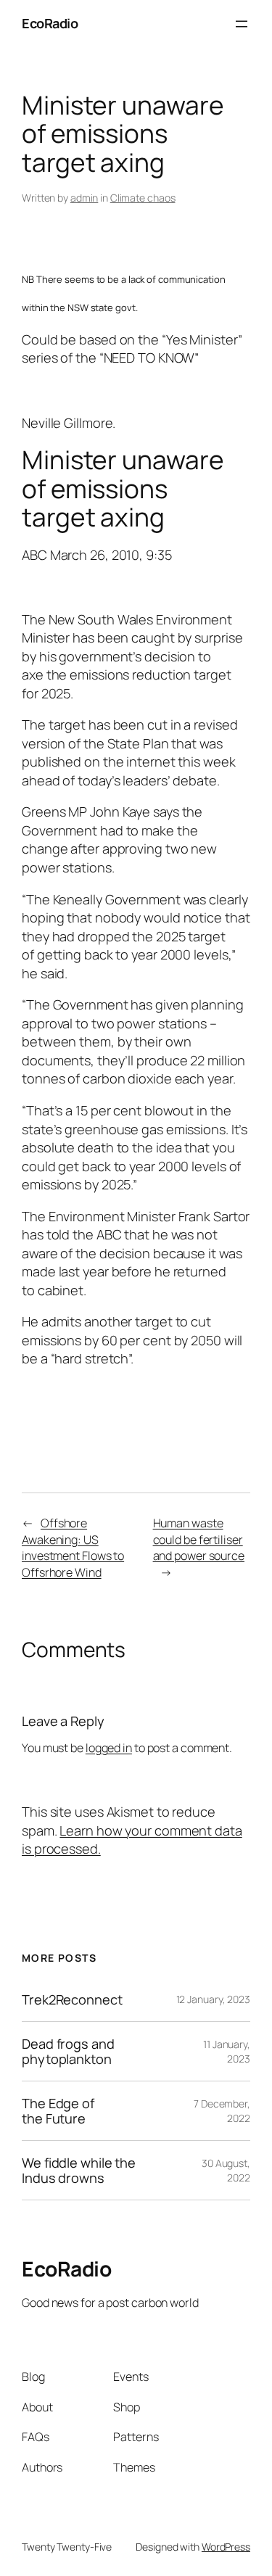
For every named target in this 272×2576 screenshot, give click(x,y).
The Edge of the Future (58, 2111)
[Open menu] (242, 24)
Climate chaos (143, 198)
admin (85, 198)
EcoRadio (50, 23)
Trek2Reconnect (72, 1999)
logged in (109, 1748)
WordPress (226, 2547)
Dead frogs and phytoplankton (68, 2051)
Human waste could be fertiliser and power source (199, 1539)
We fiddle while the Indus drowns (79, 2170)
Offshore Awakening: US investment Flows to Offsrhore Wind (73, 1548)
